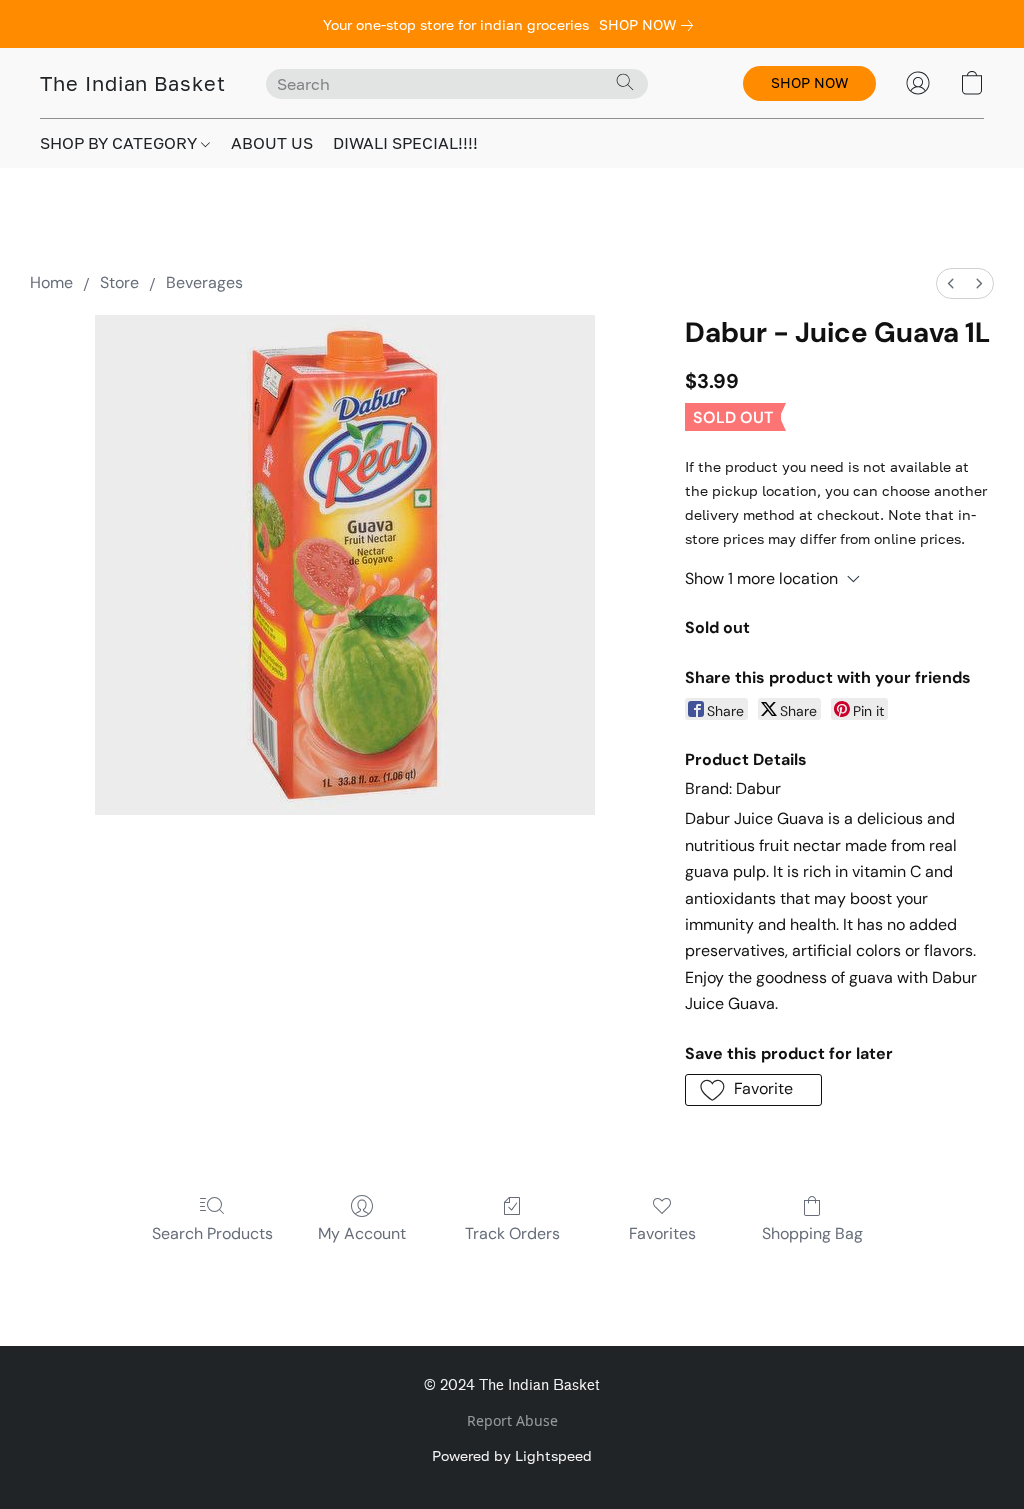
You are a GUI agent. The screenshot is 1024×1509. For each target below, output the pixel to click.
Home (51, 282)
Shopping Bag (812, 1233)
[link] (650, 25)
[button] (133, 83)
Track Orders (512, 1233)
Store (119, 282)
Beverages (204, 282)
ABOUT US (272, 143)
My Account (362, 1233)
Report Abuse (512, 1420)
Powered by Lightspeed (512, 1455)
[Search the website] (625, 82)
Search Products (212, 1233)
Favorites (662, 1233)
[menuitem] (951, 283)
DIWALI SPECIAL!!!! (405, 143)
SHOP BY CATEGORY (120, 143)
